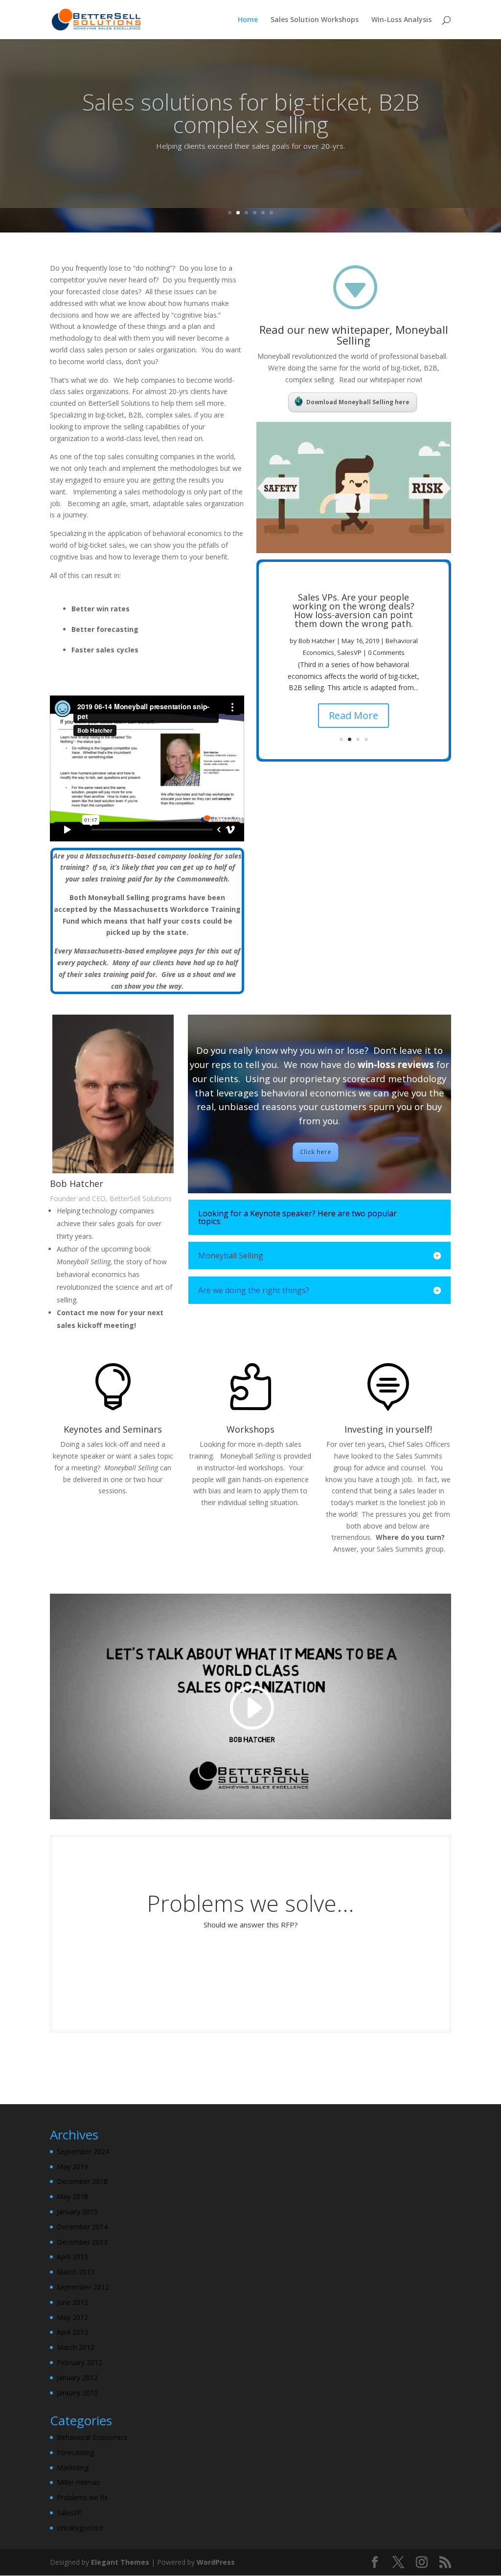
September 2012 (83, 2287)
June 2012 (72, 2302)
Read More (353, 715)
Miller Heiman (79, 2482)
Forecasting (75, 2452)
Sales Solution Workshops (315, 20)
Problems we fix (82, 2497)
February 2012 (80, 2362)
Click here (316, 1152)
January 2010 (77, 2393)
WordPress (216, 2562)
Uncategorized (80, 2528)
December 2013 (82, 2242)
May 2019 (72, 2167)
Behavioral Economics (92, 2437)
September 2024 (83, 2151)
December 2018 (82, 2181)
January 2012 (77, 2378)
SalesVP (349, 652)
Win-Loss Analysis (401, 20)
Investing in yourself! (388, 1429)
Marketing (73, 2468)
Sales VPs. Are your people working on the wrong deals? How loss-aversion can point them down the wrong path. (353, 610)
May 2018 (72, 2196)
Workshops (250, 1429)
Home (248, 20)
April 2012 (72, 2332)
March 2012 (76, 2347)
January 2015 (77, 2212)
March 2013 (76, 2272)
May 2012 (72, 2317)
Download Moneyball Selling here (358, 402)
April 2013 (72, 2257)
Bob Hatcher (317, 641)
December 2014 (82, 2227)
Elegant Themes (120, 2562)
